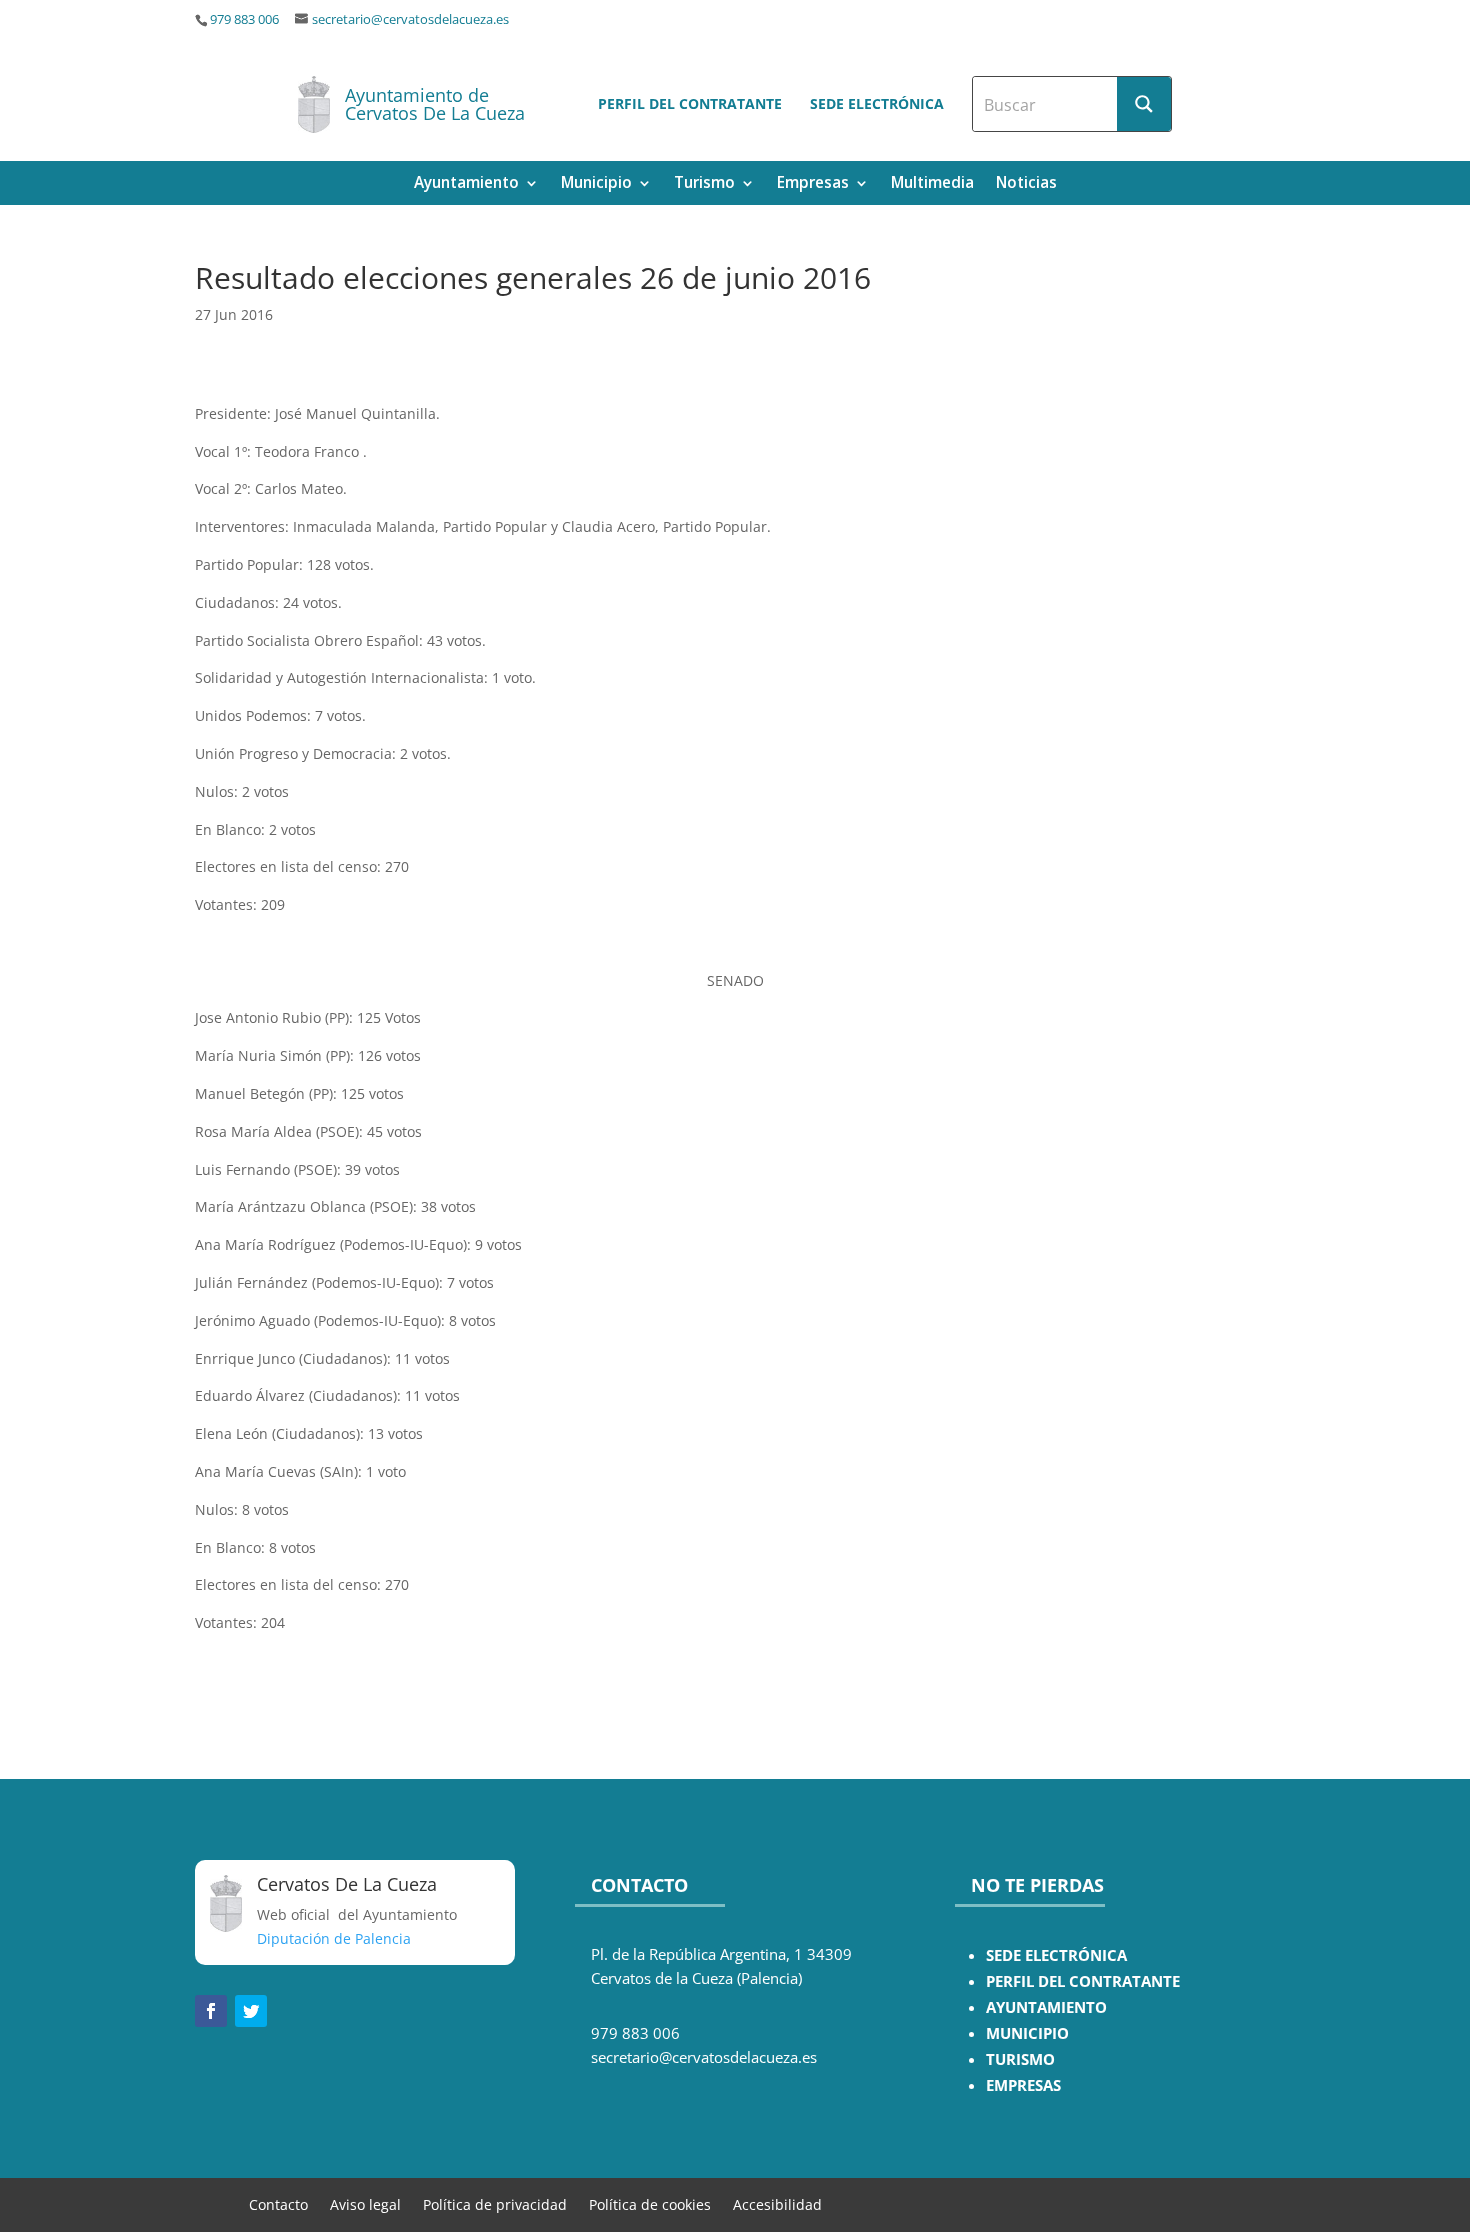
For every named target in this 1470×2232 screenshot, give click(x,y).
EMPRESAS (1023, 2085)
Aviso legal (365, 2203)
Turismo (704, 184)
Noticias (1026, 184)
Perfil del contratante (690, 103)
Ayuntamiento (466, 184)
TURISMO (1020, 2059)
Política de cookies (650, 2203)
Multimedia (932, 184)
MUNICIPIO (1027, 2033)
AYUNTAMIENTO (1046, 2007)
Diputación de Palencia (334, 1938)
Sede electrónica (877, 103)
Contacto (278, 2203)
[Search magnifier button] (1144, 104)
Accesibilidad (777, 2203)
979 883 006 (244, 19)
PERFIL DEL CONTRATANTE (1083, 1981)
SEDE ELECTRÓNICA (1056, 1955)
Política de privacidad (495, 2203)
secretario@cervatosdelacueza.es (410, 19)
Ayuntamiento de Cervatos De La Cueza (435, 104)
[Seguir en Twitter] (251, 2011)
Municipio (596, 184)
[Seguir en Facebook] (211, 2011)
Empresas (813, 184)
